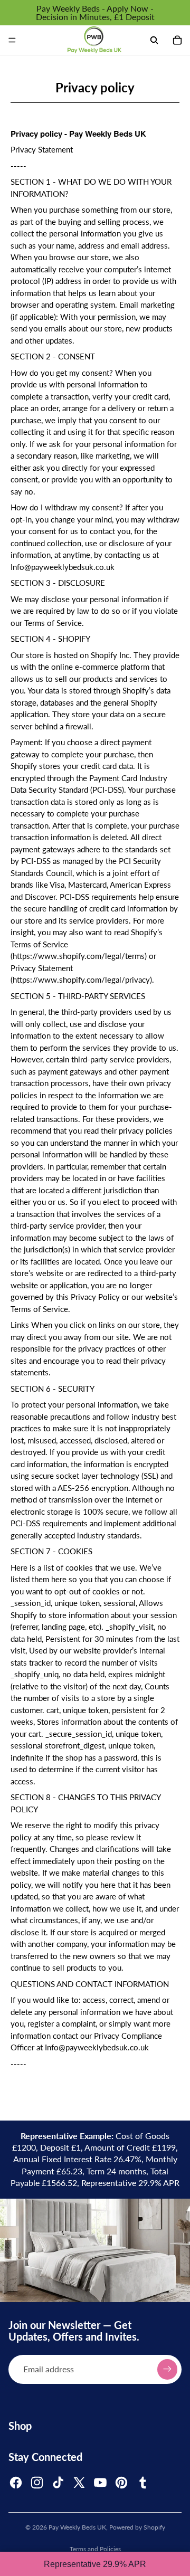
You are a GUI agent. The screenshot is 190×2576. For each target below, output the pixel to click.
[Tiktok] (58, 2483)
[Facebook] (16, 2483)
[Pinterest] (121, 2483)
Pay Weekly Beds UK (77, 2527)
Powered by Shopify (137, 2527)
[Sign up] (167, 2369)
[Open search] (154, 40)
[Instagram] (37, 2483)
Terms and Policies (95, 2549)
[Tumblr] (142, 2483)
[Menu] (12, 40)
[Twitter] (79, 2483)
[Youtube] (100, 2483)
